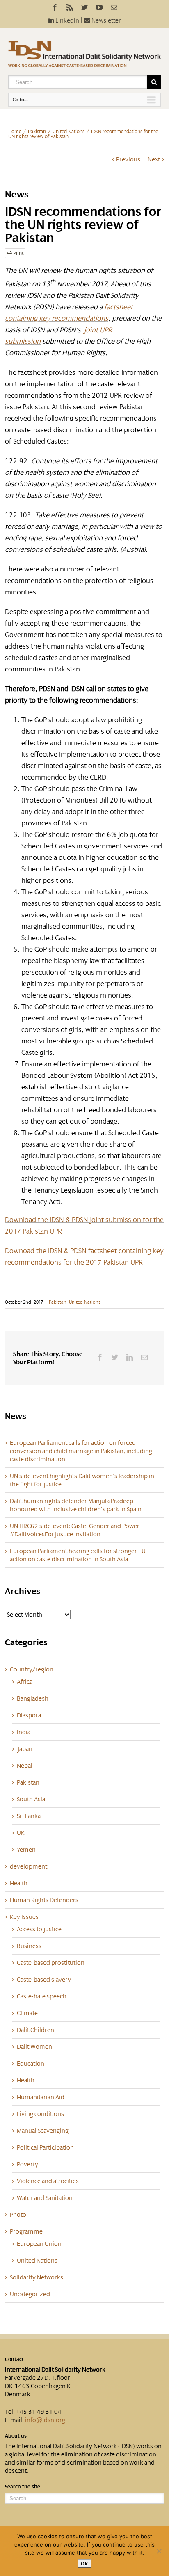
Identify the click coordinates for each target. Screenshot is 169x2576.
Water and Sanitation (45, 2198)
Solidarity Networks (37, 2277)
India (24, 1732)
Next (154, 159)
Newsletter (106, 20)
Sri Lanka (29, 1816)
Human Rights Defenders (44, 1900)
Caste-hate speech (42, 1996)
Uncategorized (30, 2294)
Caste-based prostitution (51, 1963)
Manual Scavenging (43, 2131)
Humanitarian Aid (41, 2097)
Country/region (32, 1669)
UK (21, 1833)
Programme (26, 2231)
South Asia (31, 1799)
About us (16, 2436)
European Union (39, 2244)
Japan (25, 1749)
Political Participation (45, 2147)
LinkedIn (67, 20)
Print (18, 253)
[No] (159, 2551)
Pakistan (37, 132)
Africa (25, 1682)
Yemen (26, 1850)
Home (15, 132)
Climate (27, 2013)
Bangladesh (33, 1698)
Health (19, 1883)
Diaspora (29, 1715)
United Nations (69, 132)
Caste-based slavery (44, 1980)
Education (31, 2064)
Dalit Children (35, 2030)
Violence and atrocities (48, 2181)
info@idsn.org (45, 2420)
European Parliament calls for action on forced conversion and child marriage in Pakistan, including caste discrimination (81, 1451)
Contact (14, 2359)
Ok (84, 2564)
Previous (128, 159)
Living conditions (40, 2114)
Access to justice (39, 1929)
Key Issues (24, 1917)
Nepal (25, 1766)
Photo (18, 2215)
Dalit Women (34, 2047)
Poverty (27, 2164)
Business (29, 1946)
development (29, 1866)
